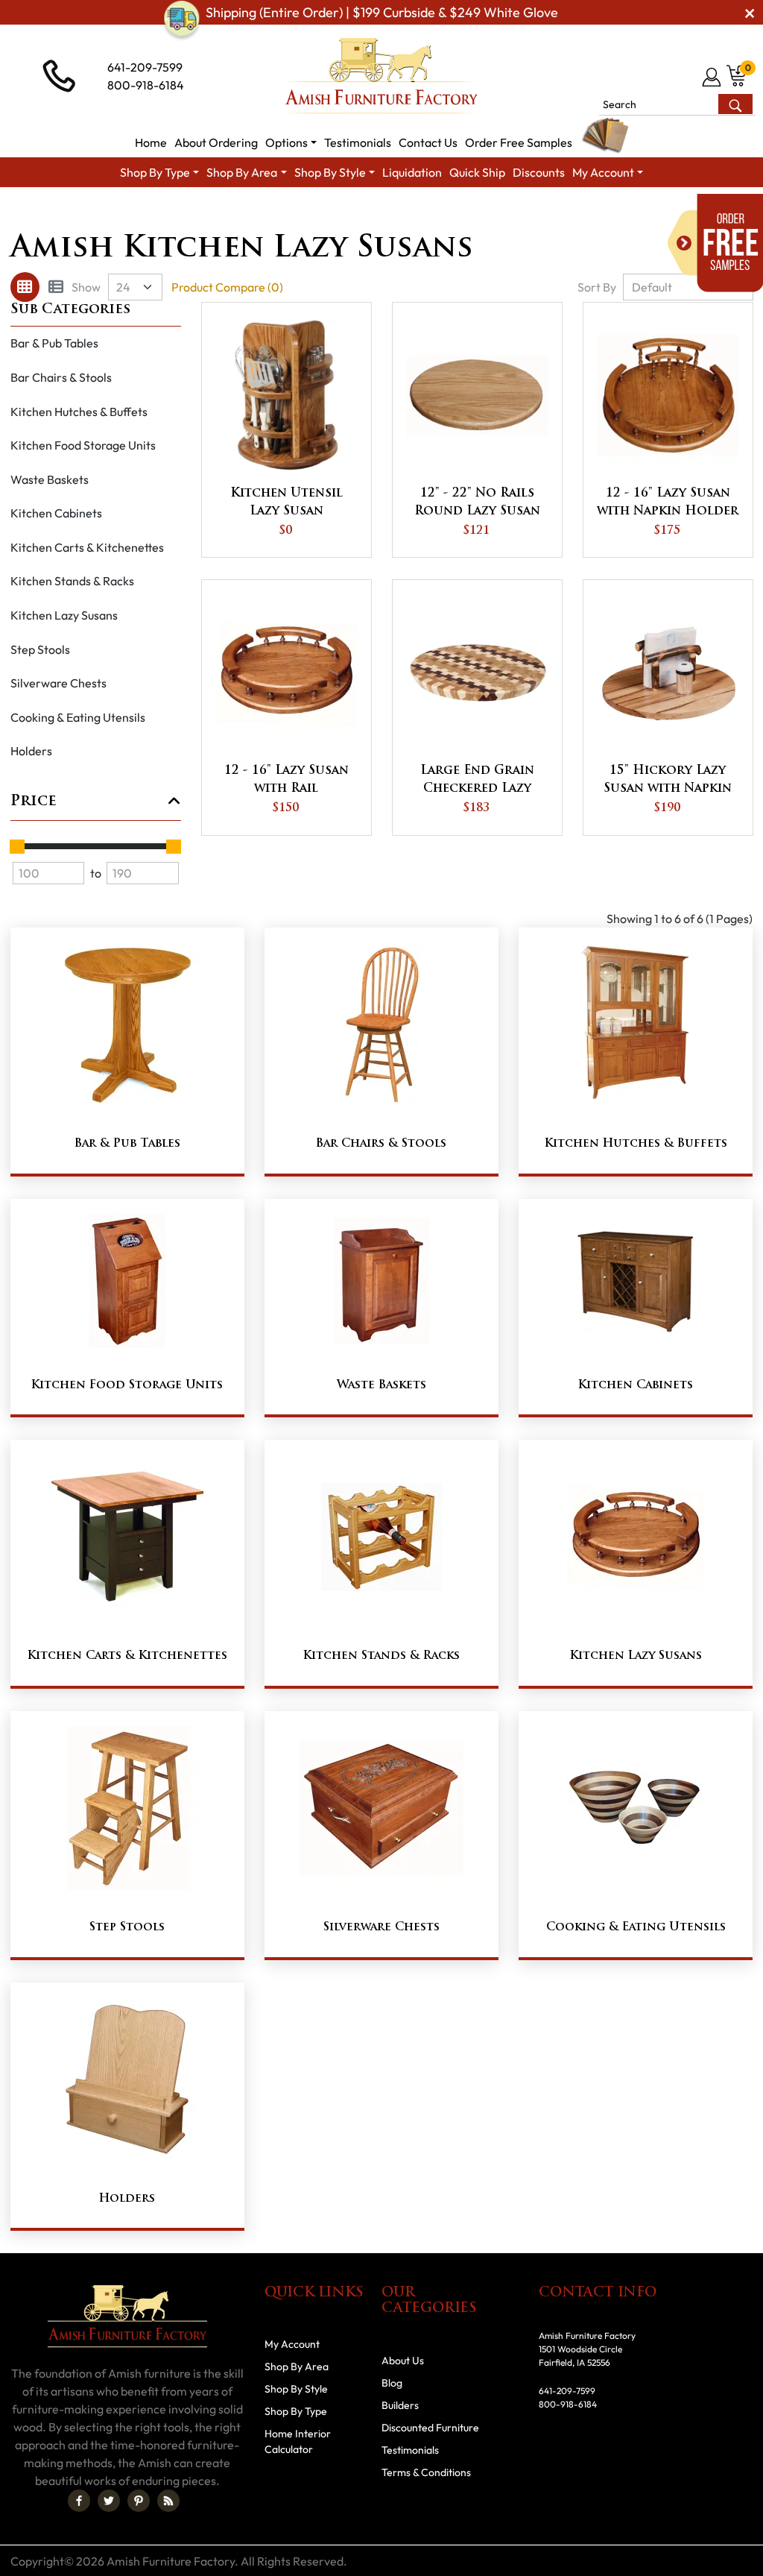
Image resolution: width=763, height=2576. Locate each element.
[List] (56, 287)
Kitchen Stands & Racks (72, 581)
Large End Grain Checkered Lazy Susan (477, 781)
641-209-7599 (145, 67)
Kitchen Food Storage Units (83, 445)
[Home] (196, 214)
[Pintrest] (139, 2501)
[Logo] (381, 76)
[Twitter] (109, 2501)
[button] (291, 142)
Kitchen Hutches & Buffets (79, 412)
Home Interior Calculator (298, 2441)
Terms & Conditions (426, 2472)
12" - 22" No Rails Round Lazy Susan (477, 503)
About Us (403, 2361)
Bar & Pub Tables (54, 343)
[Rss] (168, 2501)
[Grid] (25, 287)
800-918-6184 (146, 85)
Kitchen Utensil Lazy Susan (286, 503)
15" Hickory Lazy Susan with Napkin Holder (668, 781)
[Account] (713, 77)
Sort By (597, 287)
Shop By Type (296, 2411)
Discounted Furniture (430, 2428)
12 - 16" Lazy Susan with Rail (286, 780)
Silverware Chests (58, 683)
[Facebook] (79, 2501)
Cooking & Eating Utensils (78, 717)
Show (86, 287)
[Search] (735, 104)
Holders (31, 751)
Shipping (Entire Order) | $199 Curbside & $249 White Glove (382, 12)
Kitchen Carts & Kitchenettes (87, 547)
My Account (292, 2344)
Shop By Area (263, 214)
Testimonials (410, 2450)
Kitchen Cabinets (56, 513)
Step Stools (40, 649)
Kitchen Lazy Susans (64, 615)
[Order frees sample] (715, 243)
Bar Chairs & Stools (61, 377)
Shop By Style (296, 2389)
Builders (400, 2405)
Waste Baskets (50, 479)
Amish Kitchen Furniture (374, 214)
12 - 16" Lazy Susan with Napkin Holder (668, 503)
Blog (392, 2383)
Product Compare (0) (227, 287)
